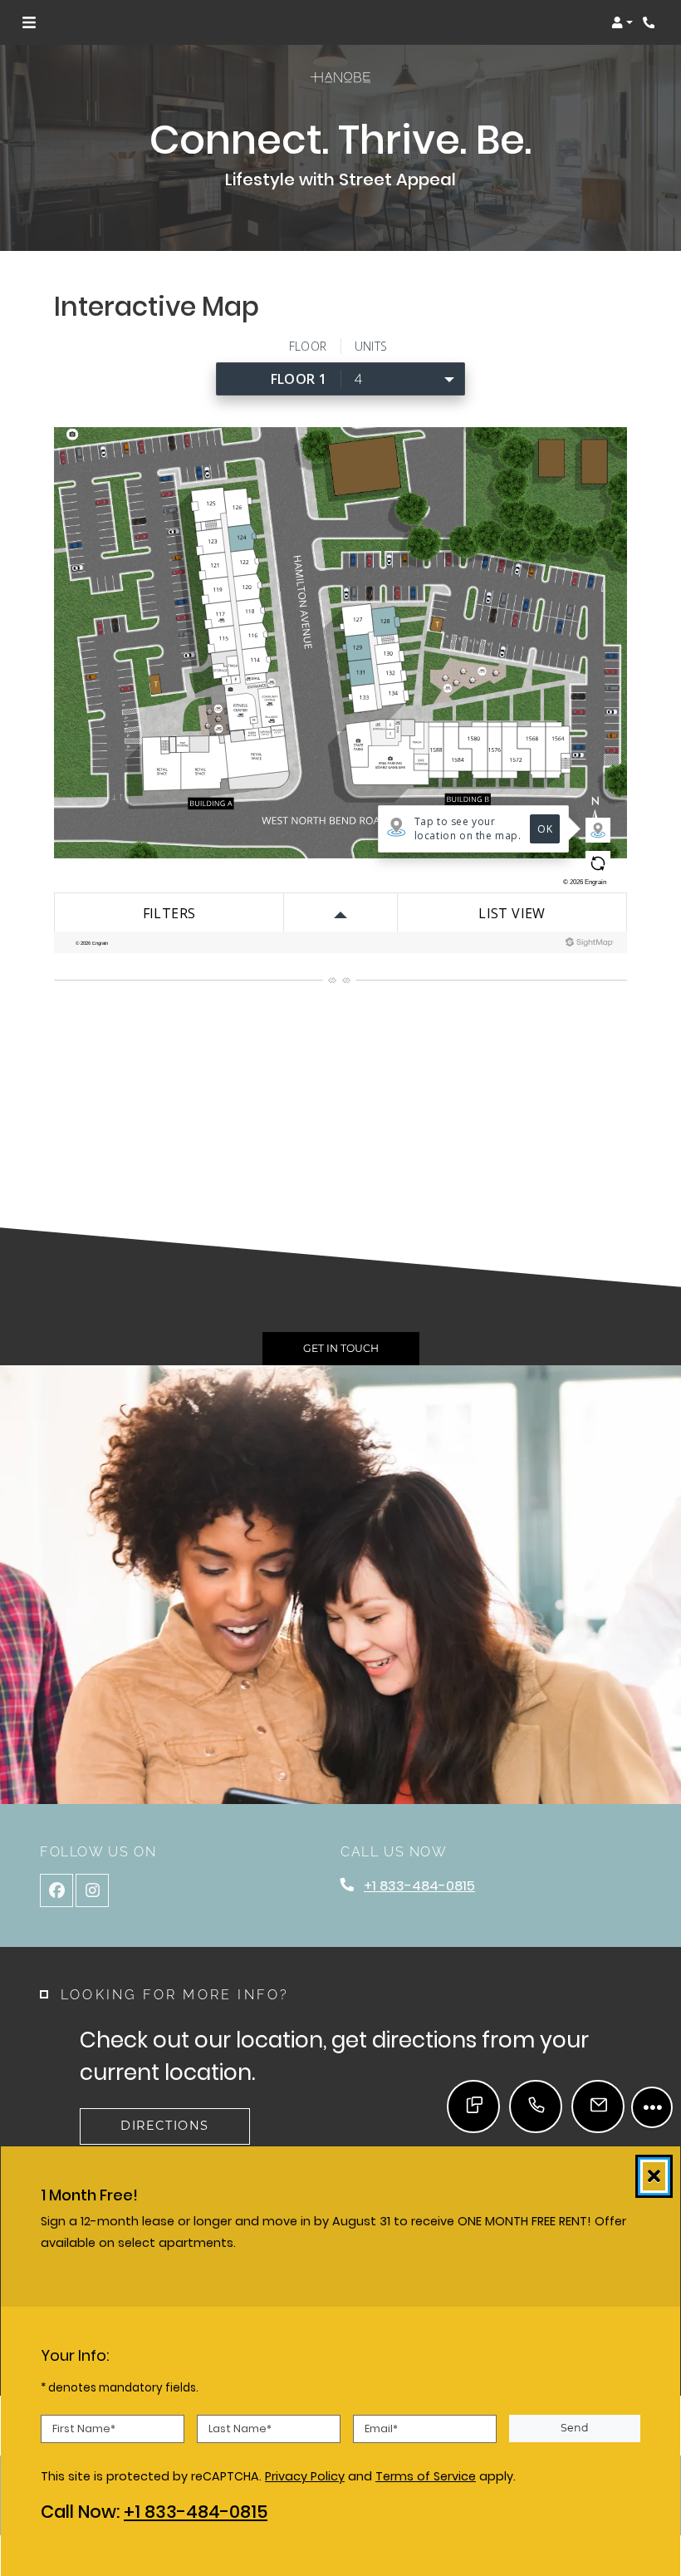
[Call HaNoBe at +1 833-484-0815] (651, 22)
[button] (622, 22)
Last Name (240, 2429)
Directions (165, 2126)
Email (381, 2429)
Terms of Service (426, 2477)
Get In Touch (341, 1348)
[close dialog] (654, 2176)
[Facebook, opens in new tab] (56, 1890)
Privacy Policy (305, 2477)
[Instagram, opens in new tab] (92, 1890)
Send (575, 2428)
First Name (84, 2429)
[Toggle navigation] (29, 22)
